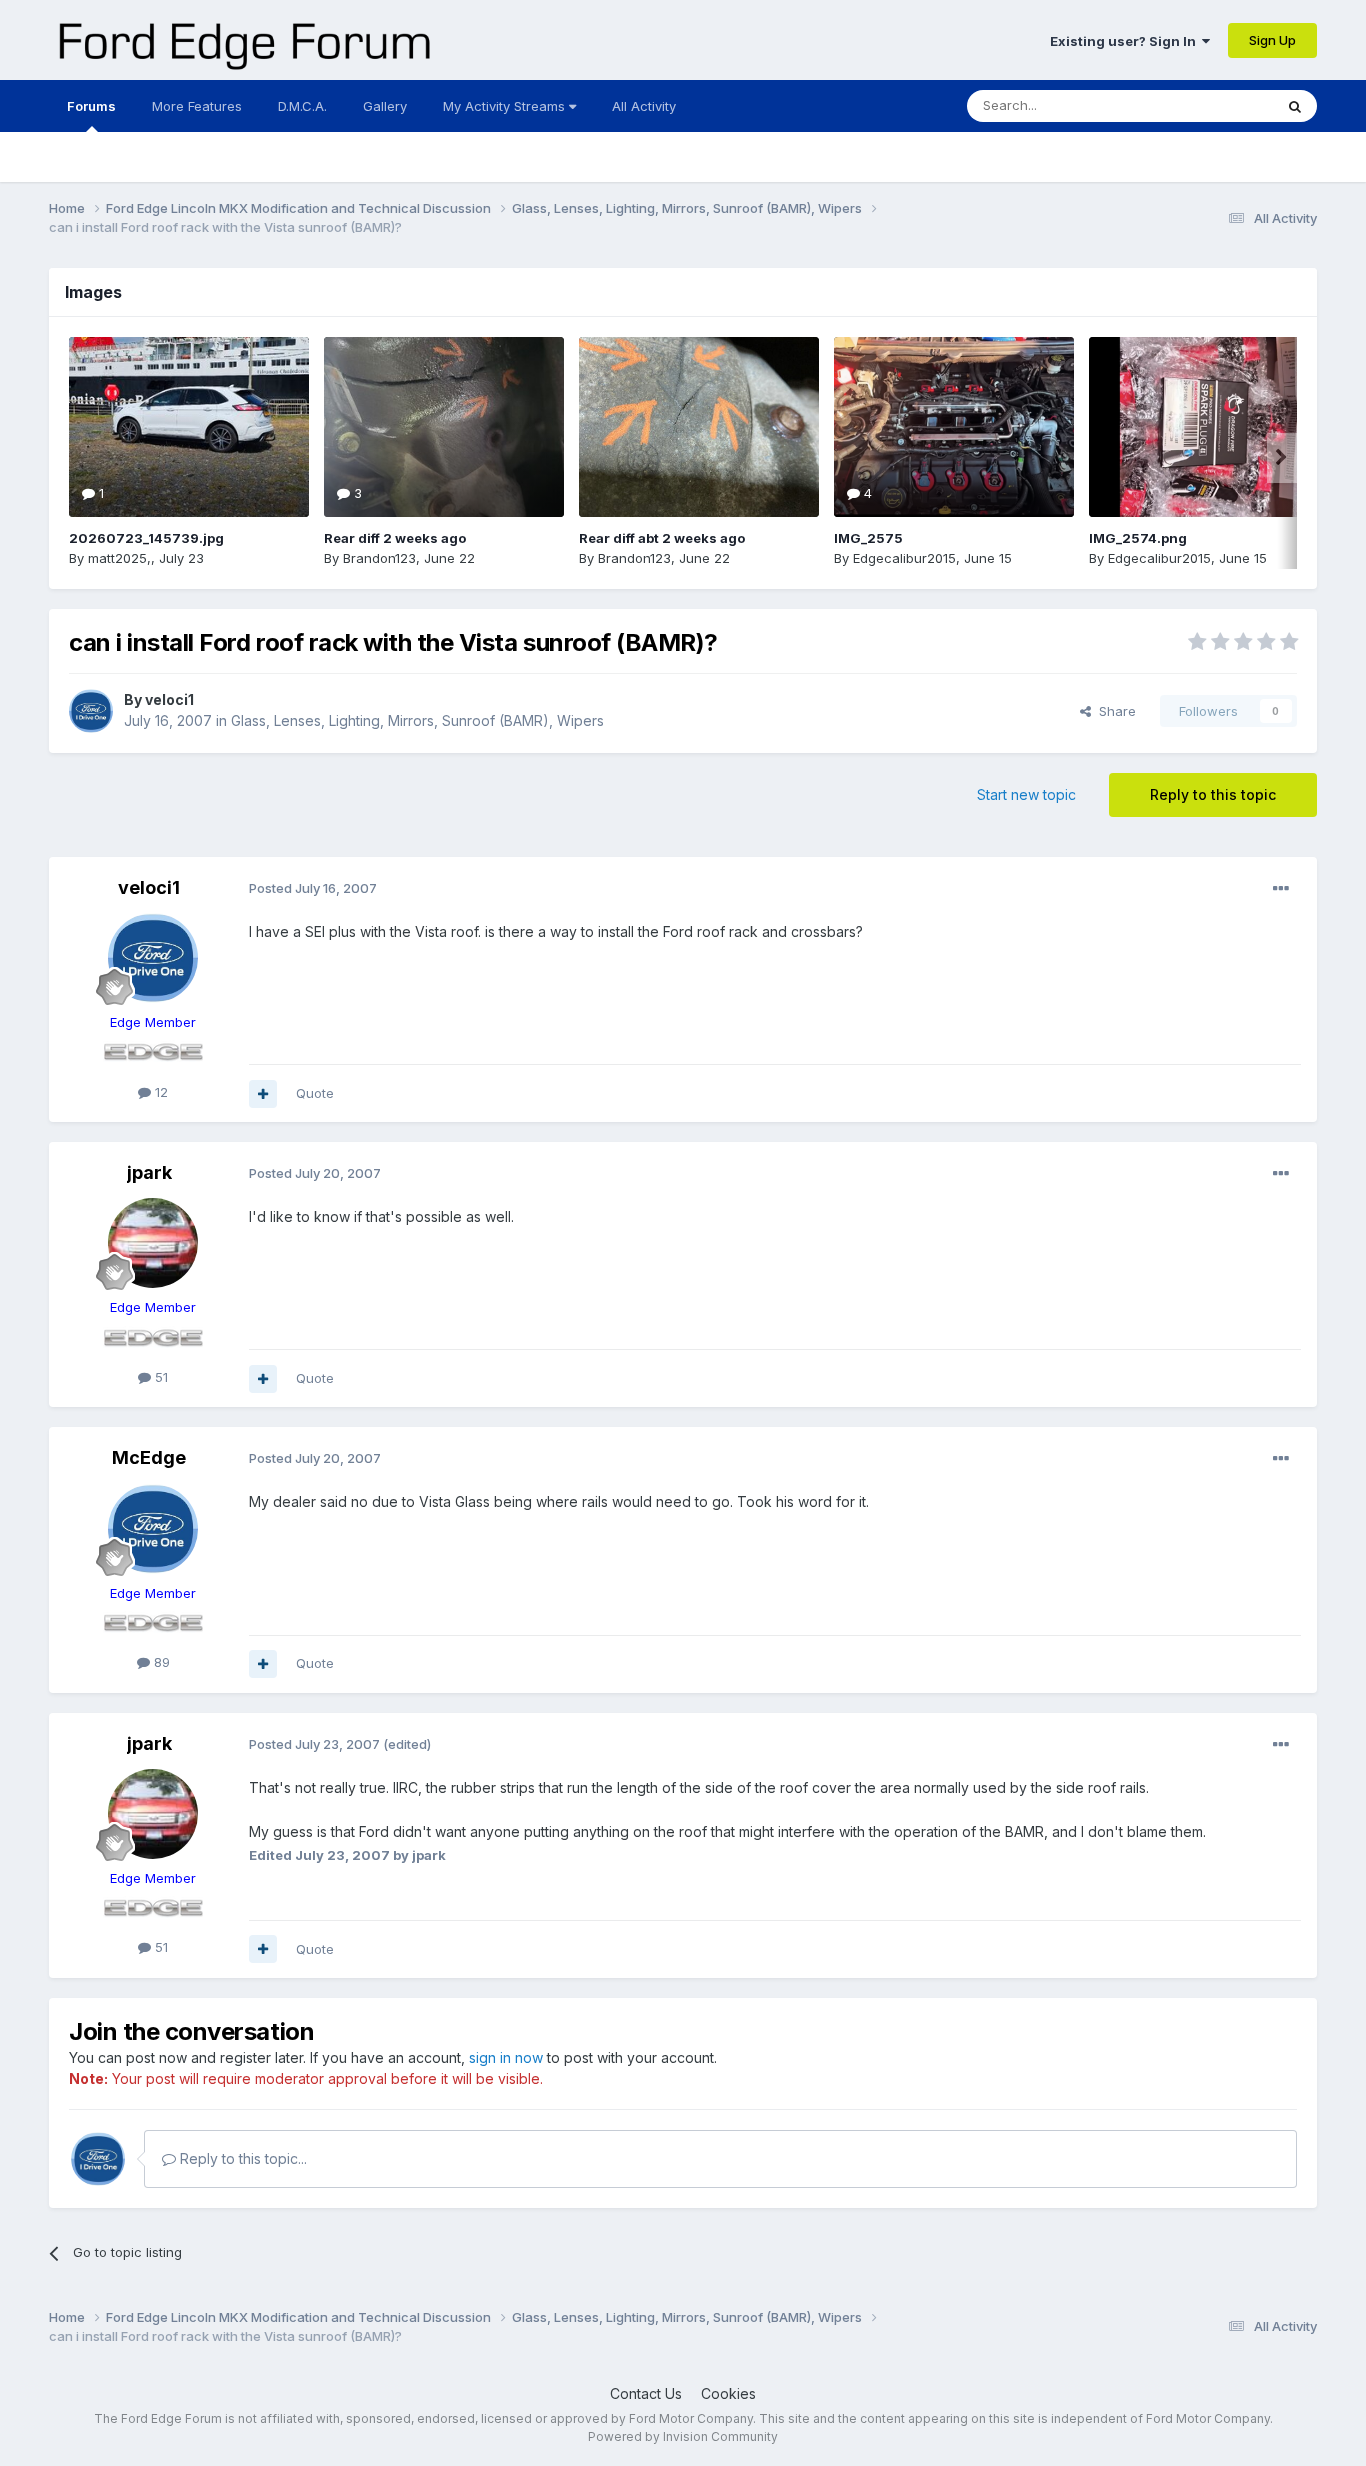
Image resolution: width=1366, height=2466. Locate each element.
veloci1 (169, 699)
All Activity (644, 106)
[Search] (1295, 106)
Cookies (728, 2393)
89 (160, 1662)
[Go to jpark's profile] (153, 1243)
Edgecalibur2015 (904, 558)
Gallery (385, 106)
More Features (197, 106)
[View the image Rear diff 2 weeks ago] (444, 427)
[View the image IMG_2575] (954, 427)
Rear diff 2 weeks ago (395, 538)
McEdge (149, 1457)
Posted (313, 888)
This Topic (1214, 105)
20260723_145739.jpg (146, 538)
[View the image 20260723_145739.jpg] (189, 427)
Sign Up (1272, 40)
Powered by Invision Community (683, 2436)
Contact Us (646, 2393)
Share (1113, 711)
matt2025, (119, 558)
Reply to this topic (1213, 794)
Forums (91, 106)
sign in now (506, 2057)
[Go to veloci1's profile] (91, 711)
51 (159, 1377)
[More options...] (1281, 889)
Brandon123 (379, 558)
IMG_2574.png (1138, 538)
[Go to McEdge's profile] (153, 1529)
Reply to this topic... (241, 2158)
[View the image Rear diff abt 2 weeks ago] (699, 427)
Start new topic (1026, 794)
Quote (315, 1093)
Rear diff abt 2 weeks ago (662, 538)
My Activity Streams (506, 106)
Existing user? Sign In (1126, 41)
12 (159, 1092)
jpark (149, 1172)
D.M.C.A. (302, 106)
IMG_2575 (868, 538)
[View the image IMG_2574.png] (1209, 427)
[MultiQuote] (263, 1094)
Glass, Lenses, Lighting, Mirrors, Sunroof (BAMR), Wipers (417, 720)
